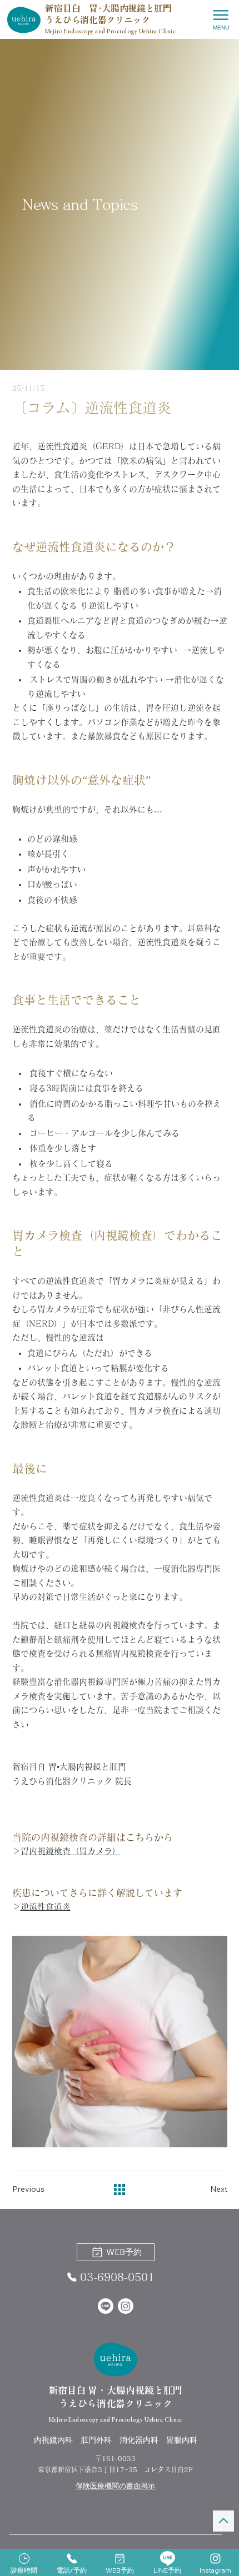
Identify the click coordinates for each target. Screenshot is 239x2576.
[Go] (223, 2521)
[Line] (106, 2306)
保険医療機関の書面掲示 (115, 2485)
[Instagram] (126, 2306)
